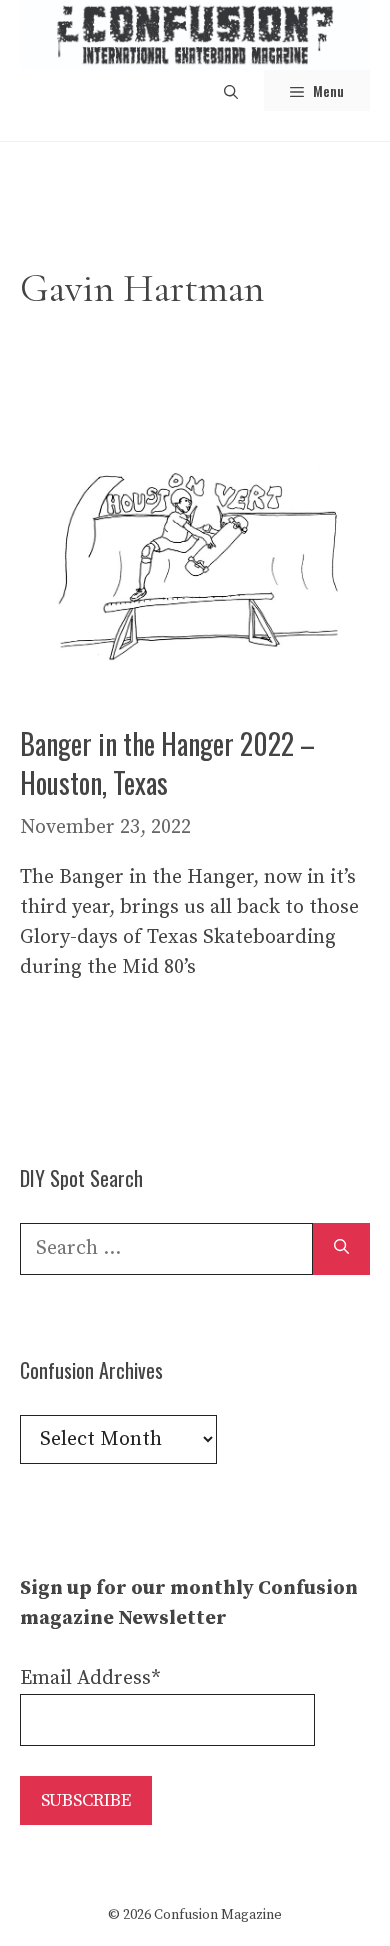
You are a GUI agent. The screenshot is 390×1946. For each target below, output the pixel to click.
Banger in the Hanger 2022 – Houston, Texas (167, 763)
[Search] (341, 1249)
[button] (231, 90)
